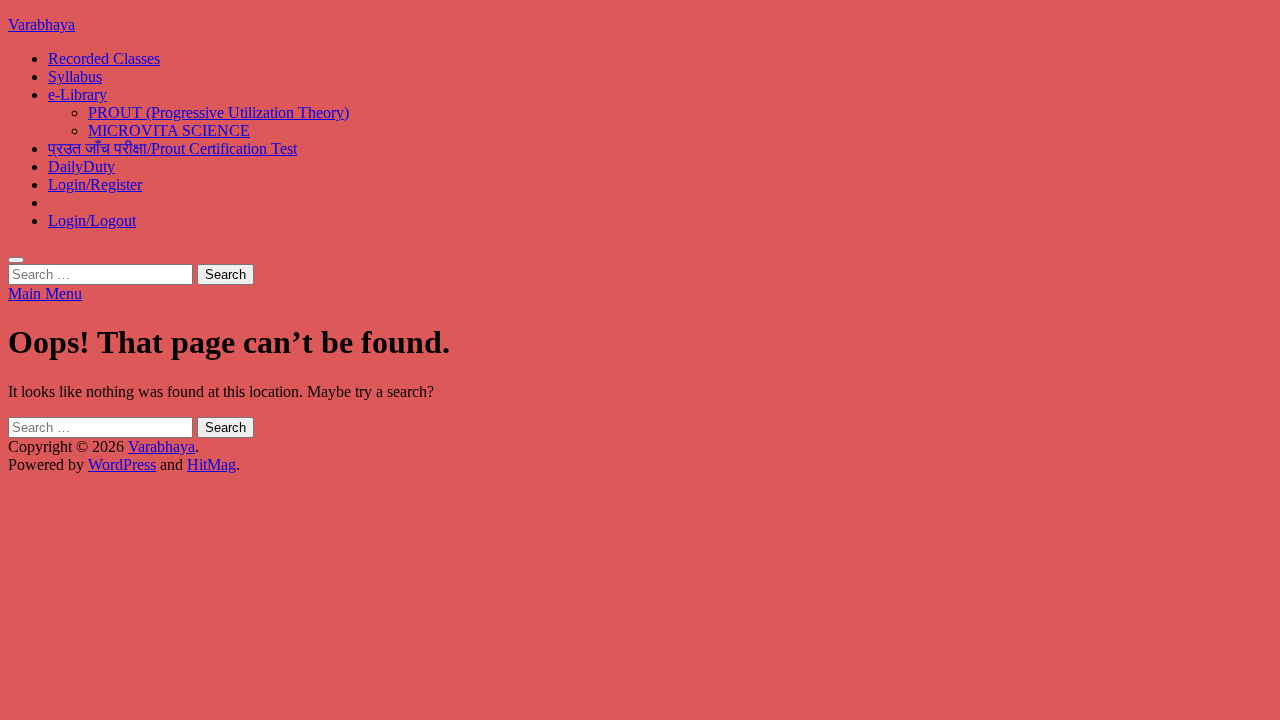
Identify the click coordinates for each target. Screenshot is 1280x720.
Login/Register (95, 184)
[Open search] (16, 260)
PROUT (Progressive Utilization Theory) (218, 112)
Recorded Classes (104, 58)
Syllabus (75, 76)
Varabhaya (41, 24)
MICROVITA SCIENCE (169, 130)
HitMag (211, 464)
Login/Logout (92, 220)
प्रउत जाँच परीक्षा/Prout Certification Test (172, 148)
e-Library (77, 94)
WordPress (122, 464)
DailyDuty (81, 166)
